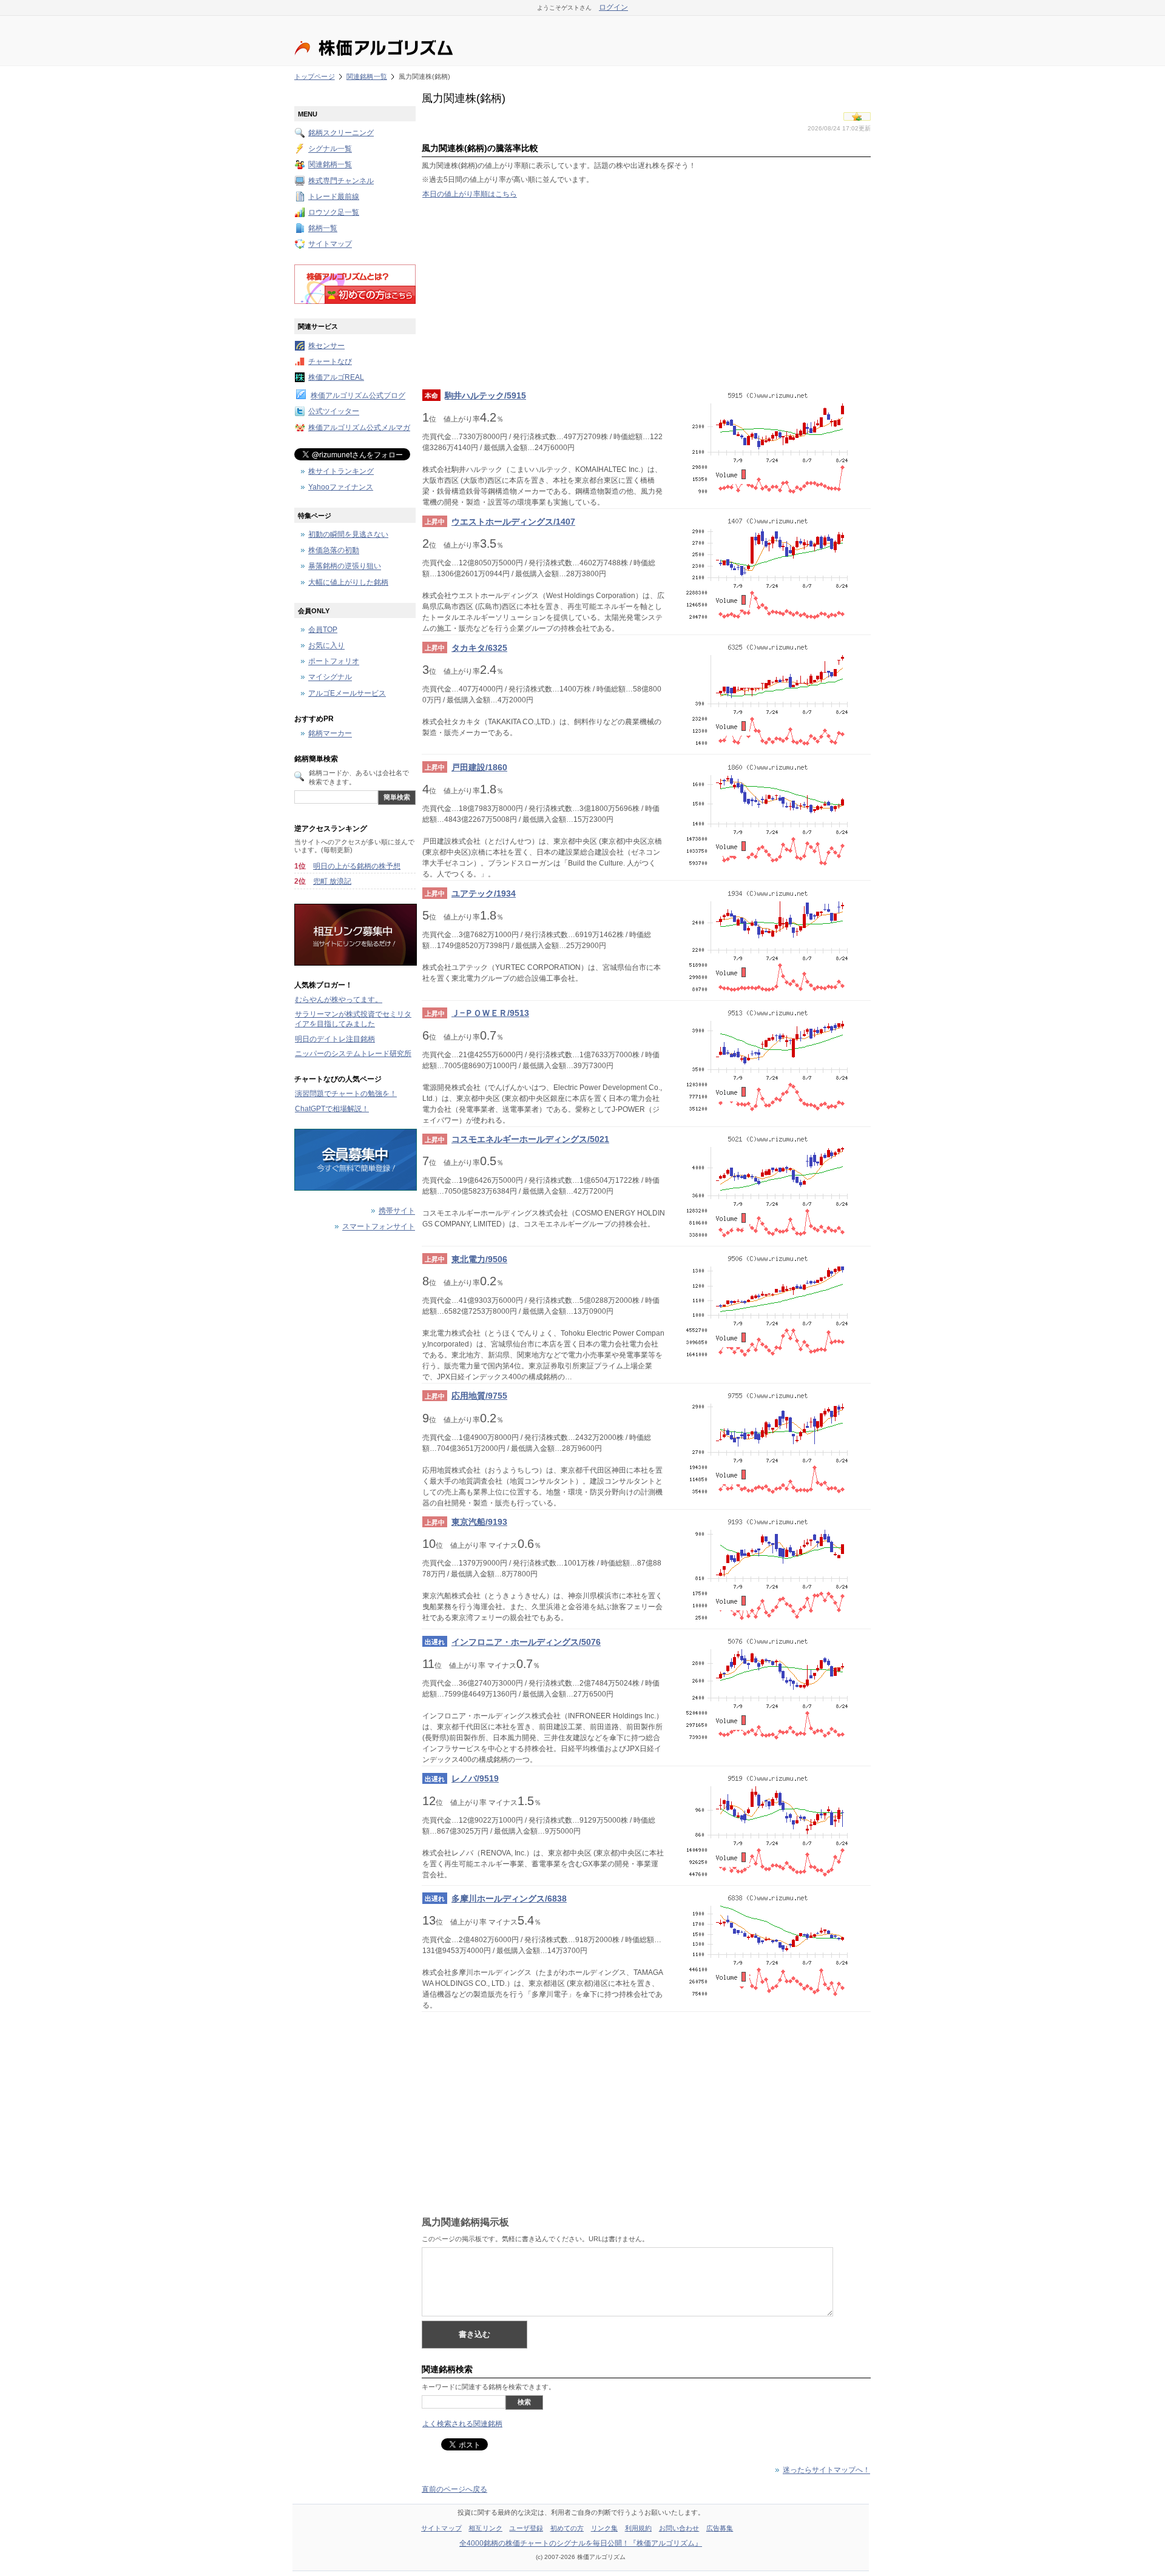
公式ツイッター (334, 412)
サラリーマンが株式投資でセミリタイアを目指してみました (353, 1019)
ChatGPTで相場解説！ (332, 1109)
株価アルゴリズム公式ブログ (358, 396)
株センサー (326, 346)
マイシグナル (330, 678)
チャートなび (330, 362)
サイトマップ (330, 244)
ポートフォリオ (334, 662)
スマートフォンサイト (379, 1227)
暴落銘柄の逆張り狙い (345, 567)
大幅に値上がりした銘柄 (348, 582)
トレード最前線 (334, 197)
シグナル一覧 (330, 149)
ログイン (613, 7)
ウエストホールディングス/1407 (513, 522)
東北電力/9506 (479, 1259)
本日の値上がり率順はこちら (470, 194)
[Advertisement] (646, 294)
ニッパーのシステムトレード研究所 (353, 1054)
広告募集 (720, 2528)
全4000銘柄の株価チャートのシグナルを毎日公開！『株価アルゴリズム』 (581, 2543)
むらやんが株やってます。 (339, 1000)
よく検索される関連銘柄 (462, 2424)
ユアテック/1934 (484, 893)
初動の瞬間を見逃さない (348, 534)
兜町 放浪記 (332, 881)
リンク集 (604, 2528)
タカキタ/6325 (479, 648)
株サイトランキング (341, 471)
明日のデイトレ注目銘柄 (335, 1039)
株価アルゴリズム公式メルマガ (359, 428)
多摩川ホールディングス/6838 (509, 1898)
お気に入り (326, 646)
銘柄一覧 (323, 229)
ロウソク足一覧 (334, 212)
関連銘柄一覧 (367, 76)
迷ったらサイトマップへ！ (826, 2470)
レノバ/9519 (475, 1778)
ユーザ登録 (526, 2528)
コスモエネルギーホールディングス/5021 (530, 1139)
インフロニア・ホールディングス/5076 (526, 1642)
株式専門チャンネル (341, 181)
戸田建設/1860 (479, 767)
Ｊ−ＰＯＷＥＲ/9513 (490, 1013)
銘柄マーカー (330, 734)
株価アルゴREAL (336, 377)
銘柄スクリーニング (341, 133)
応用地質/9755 (479, 1396)
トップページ (315, 76)
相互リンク (485, 2528)
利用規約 (638, 2528)
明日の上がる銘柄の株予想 (357, 866)
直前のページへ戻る (454, 2489)
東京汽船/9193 (479, 1522)
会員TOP (323, 630)
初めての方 (567, 2528)
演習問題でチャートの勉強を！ (346, 1094)
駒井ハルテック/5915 (485, 395)
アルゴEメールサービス (347, 693)
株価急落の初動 (334, 551)
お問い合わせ (679, 2528)
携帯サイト (397, 1211)
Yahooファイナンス (341, 487)
